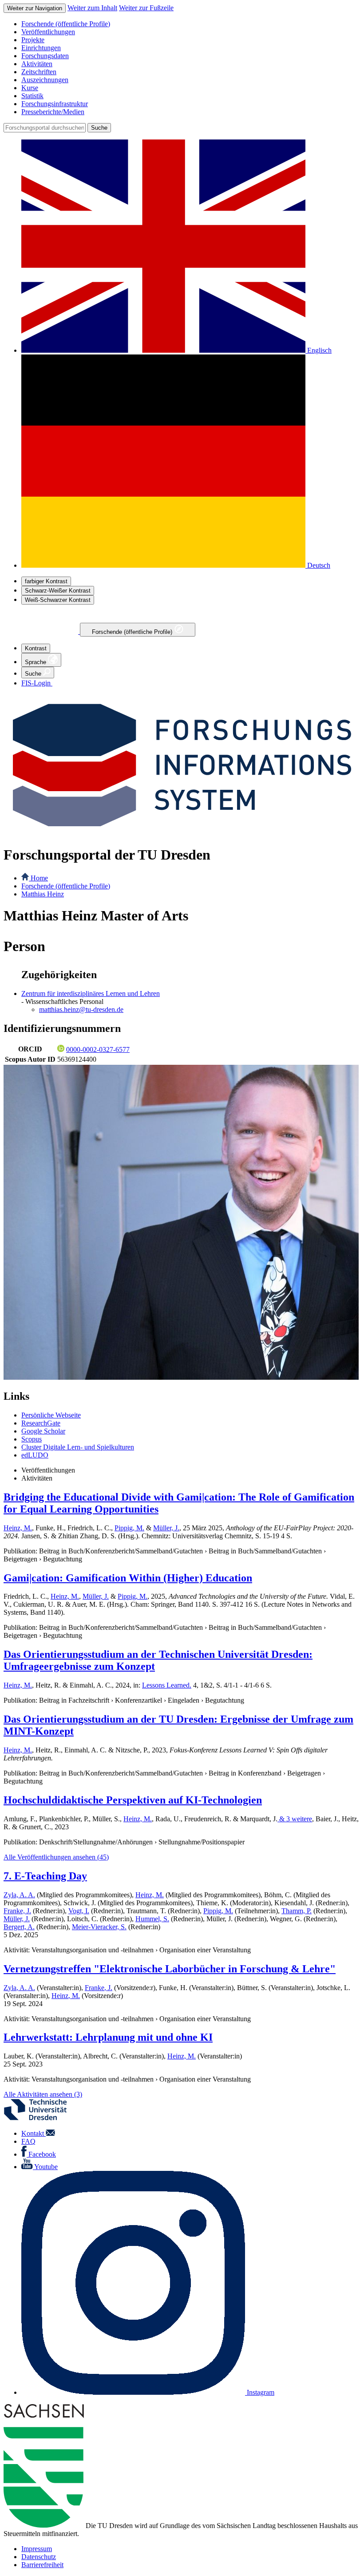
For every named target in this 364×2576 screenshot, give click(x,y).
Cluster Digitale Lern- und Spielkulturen (78, 1447)
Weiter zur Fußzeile (146, 8)
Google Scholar (43, 1431)
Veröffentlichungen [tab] (48, 1470)
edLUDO (35, 1455)
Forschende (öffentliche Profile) (133, 632)
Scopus (32, 1439)
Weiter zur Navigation (35, 8)
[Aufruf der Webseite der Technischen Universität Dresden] (41, 2118)
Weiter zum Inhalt (92, 8)
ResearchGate (41, 1423)
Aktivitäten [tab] (37, 1478)
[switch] (46, 581)
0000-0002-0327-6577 (98, 1049)
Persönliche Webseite (51, 1415)
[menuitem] (191, 24)
